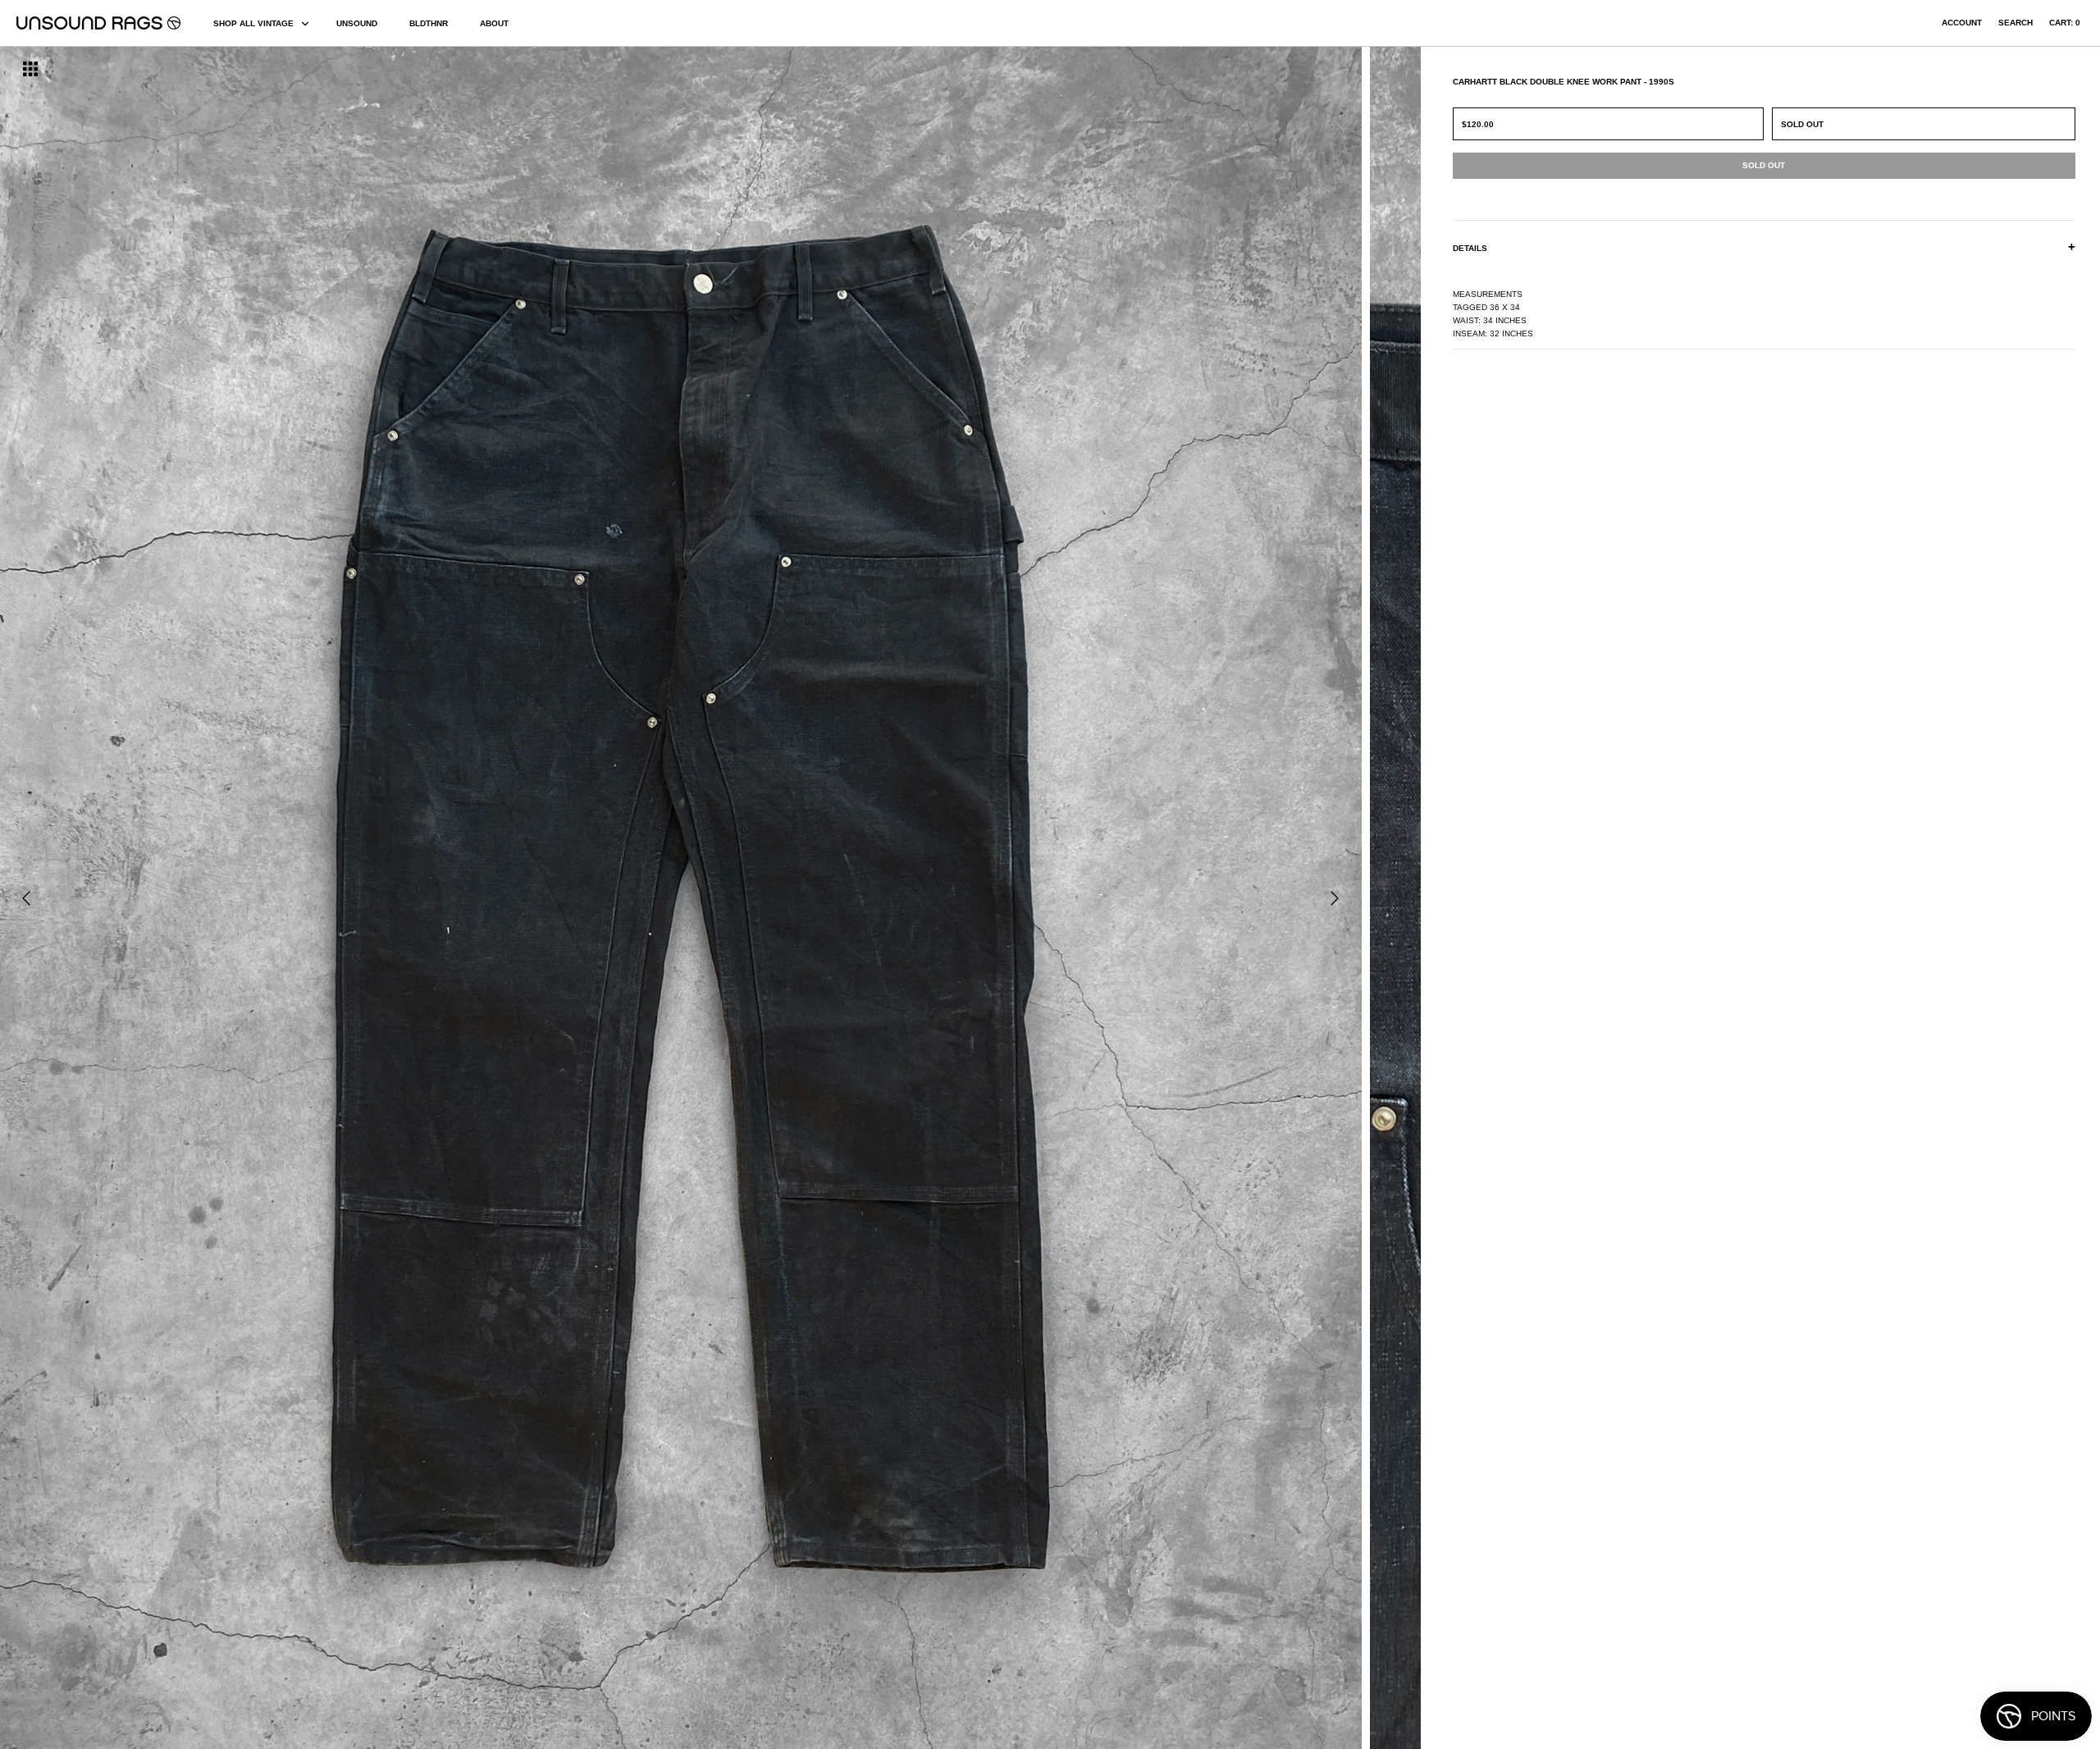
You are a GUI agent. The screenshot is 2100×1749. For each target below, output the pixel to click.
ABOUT (494, 23)
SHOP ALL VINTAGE (253, 23)
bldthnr (429, 23)
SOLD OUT (1802, 124)
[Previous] (26, 898)
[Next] (1335, 898)
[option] (357, 898)
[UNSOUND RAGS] (98, 23)
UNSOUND (357, 23)
